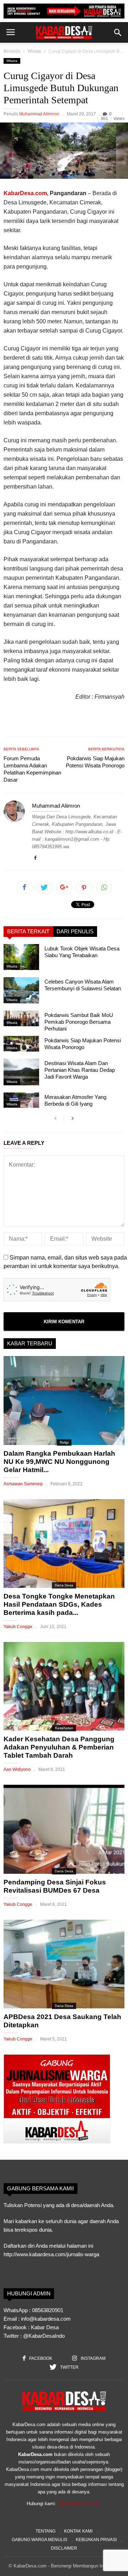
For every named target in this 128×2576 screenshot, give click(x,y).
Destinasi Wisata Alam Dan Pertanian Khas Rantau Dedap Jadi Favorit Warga (80, 1070)
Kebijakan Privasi (96, 2540)
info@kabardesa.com (79, 2504)
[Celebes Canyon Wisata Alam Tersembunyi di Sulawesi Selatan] (21, 990)
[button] (118, 32)
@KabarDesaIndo (44, 2336)
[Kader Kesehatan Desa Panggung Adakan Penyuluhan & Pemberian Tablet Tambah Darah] (64, 1686)
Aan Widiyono (17, 1769)
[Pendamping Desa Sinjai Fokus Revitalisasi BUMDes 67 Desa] (64, 1829)
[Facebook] (35, 858)
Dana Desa (64, 1585)
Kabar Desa (45, 2327)
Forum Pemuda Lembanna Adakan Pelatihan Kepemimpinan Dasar (32, 769)
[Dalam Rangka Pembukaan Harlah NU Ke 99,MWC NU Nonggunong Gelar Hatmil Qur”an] (64, 1400)
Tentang (46, 2531)
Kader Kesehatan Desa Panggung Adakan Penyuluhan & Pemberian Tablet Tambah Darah (59, 1747)
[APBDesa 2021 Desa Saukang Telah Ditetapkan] (64, 1964)
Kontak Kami (78, 2531)
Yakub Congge (18, 1627)
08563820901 (48, 2310)
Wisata (34, 51)
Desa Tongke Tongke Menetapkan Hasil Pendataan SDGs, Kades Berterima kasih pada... (59, 1604)
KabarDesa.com (25, 193)
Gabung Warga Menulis (39, 2540)
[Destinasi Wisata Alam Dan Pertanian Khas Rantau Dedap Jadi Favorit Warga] (21, 1072)
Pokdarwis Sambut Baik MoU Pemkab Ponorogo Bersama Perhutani (79, 1022)
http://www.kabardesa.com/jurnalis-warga (51, 2254)
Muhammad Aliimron (39, 114)
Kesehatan (64, 1728)
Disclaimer (64, 2548)
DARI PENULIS (75, 931)
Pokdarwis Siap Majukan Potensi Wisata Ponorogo (95, 762)
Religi (64, 1442)
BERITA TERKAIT (28, 931)
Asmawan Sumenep (23, 1484)
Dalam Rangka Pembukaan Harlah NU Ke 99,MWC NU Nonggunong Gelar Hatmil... (59, 1462)
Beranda (12, 51)
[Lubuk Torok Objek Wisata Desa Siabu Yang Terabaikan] (21, 957)
